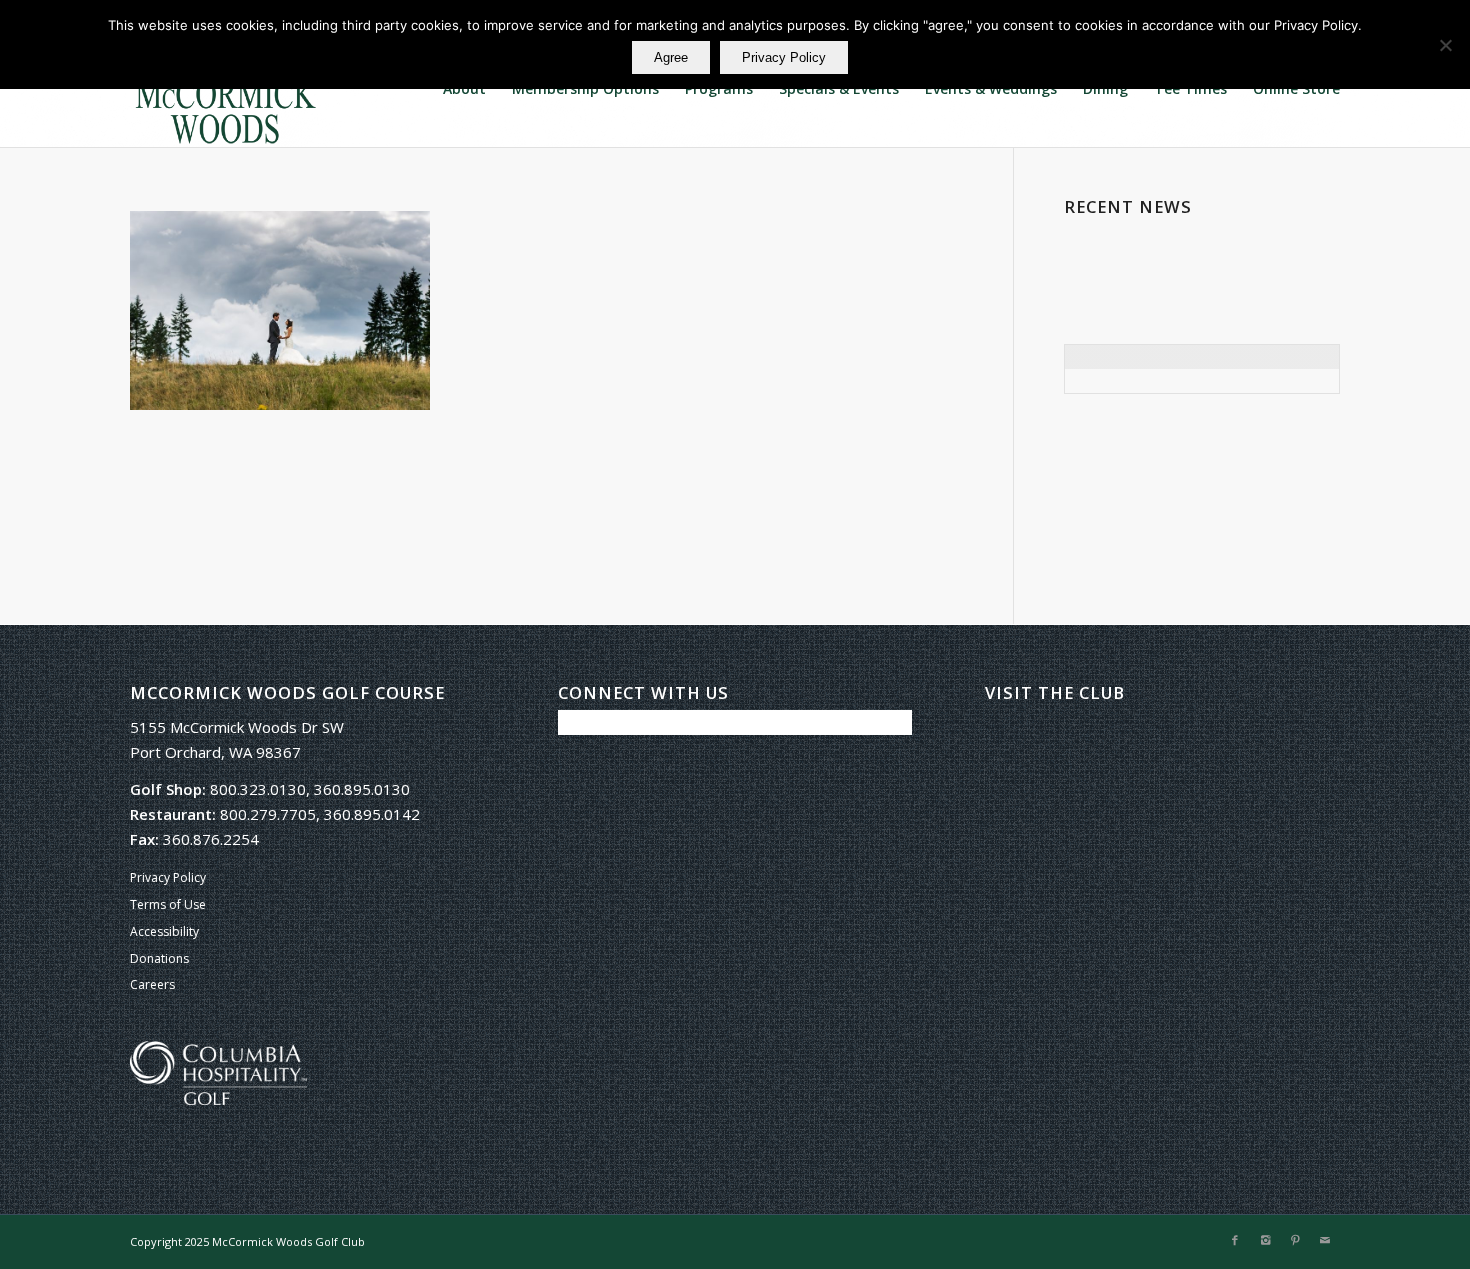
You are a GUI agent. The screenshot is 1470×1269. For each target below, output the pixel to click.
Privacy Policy (168, 877)
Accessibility (164, 931)
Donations (159, 958)
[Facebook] (1235, 1240)
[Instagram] (1265, 1240)
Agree (671, 57)
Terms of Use (168, 904)
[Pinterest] (1295, 1240)
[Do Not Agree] (1445, 45)
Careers (152, 984)
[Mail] (1325, 1240)
